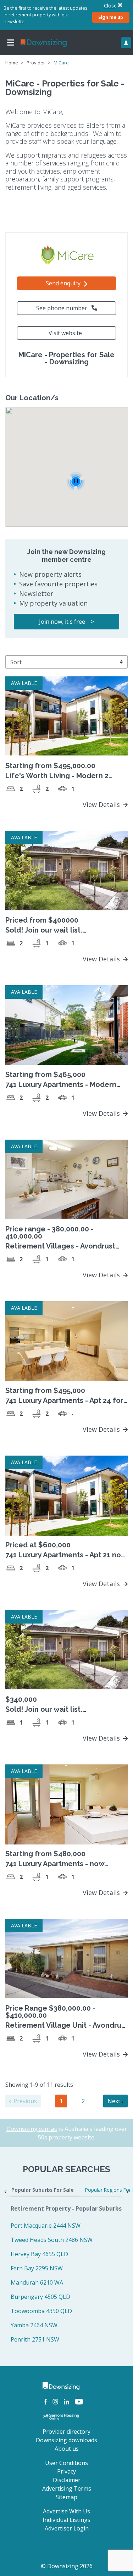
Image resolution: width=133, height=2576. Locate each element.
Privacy (66, 2471)
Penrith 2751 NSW (35, 2339)
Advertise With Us (66, 2511)
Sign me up (111, 17)
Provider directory (66, 2432)
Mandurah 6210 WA (37, 2282)
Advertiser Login (67, 2528)
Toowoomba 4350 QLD (41, 2311)
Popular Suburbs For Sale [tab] (43, 2190)
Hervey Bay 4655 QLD (39, 2254)
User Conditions (66, 2463)
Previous (24, 2101)
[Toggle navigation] (11, 43)
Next (115, 2101)
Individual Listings (66, 2520)
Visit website (65, 333)
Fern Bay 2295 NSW (37, 2268)
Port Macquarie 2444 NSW (46, 2226)
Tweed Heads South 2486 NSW (52, 2240)
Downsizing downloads (66, 2440)
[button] (76, 481)
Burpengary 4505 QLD (40, 2297)
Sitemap (66, 2497)
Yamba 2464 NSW (34, 2325)
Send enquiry (64, 283)
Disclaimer (67, 2480)
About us (67, 2449)
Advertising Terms (67, 2488)
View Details (102, 804)
